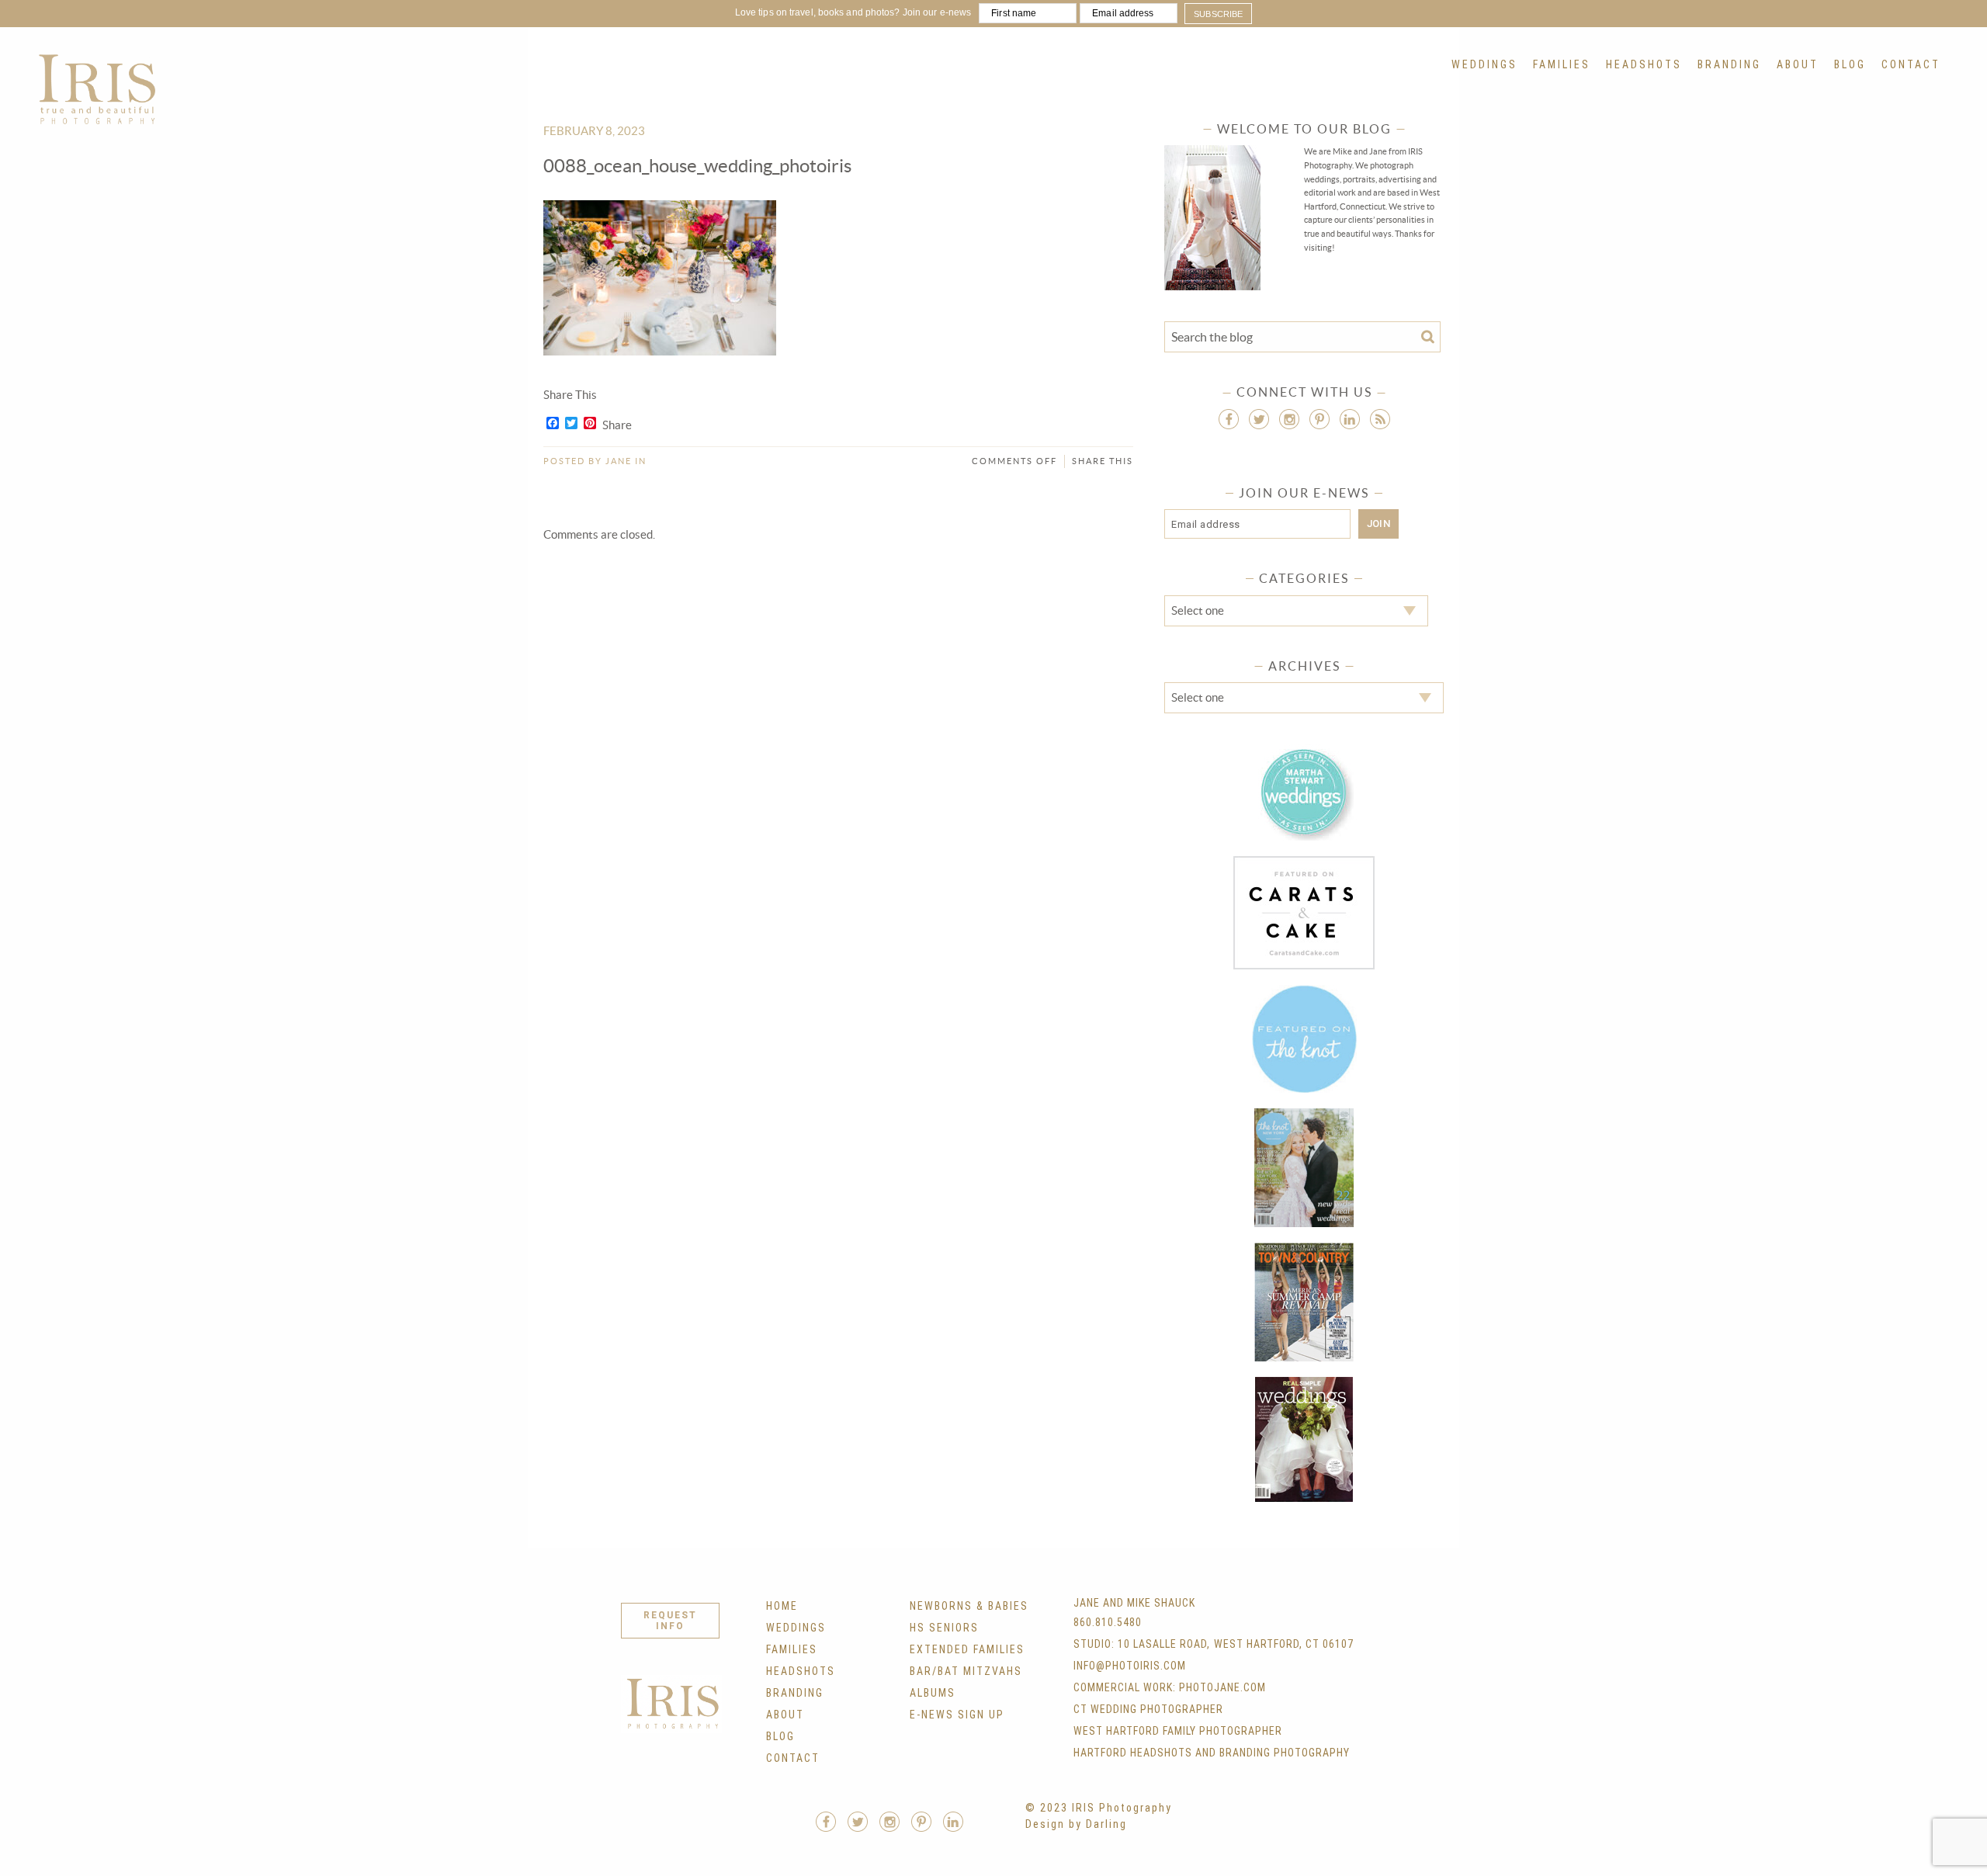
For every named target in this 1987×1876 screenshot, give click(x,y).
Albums (933, 1693)
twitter (1259, 419)
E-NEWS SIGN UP (957, 1715)
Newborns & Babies (969, 1606)
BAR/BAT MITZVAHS (966, 1671)
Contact (1911, 64)
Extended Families (967, 1649)
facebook (1229, 419)
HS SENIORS (944, 1628)
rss (1380, 419)
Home (782, 1606)
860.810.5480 (1108, 1622)
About (1798, 64)
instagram (1289, 419)
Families (1562, 64)
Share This (1103, 461)
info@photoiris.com (1130, 1666)
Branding (1729, 64)
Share (617, 425)
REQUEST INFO (670, 1621)
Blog (1850, 64)
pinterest (1319, 419)
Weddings (1484, 64)
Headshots (1644, 64)
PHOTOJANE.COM (1222, 1687)
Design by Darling (1076, 1824)
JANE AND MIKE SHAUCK (1134, 1603)
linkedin (1350, 419)
